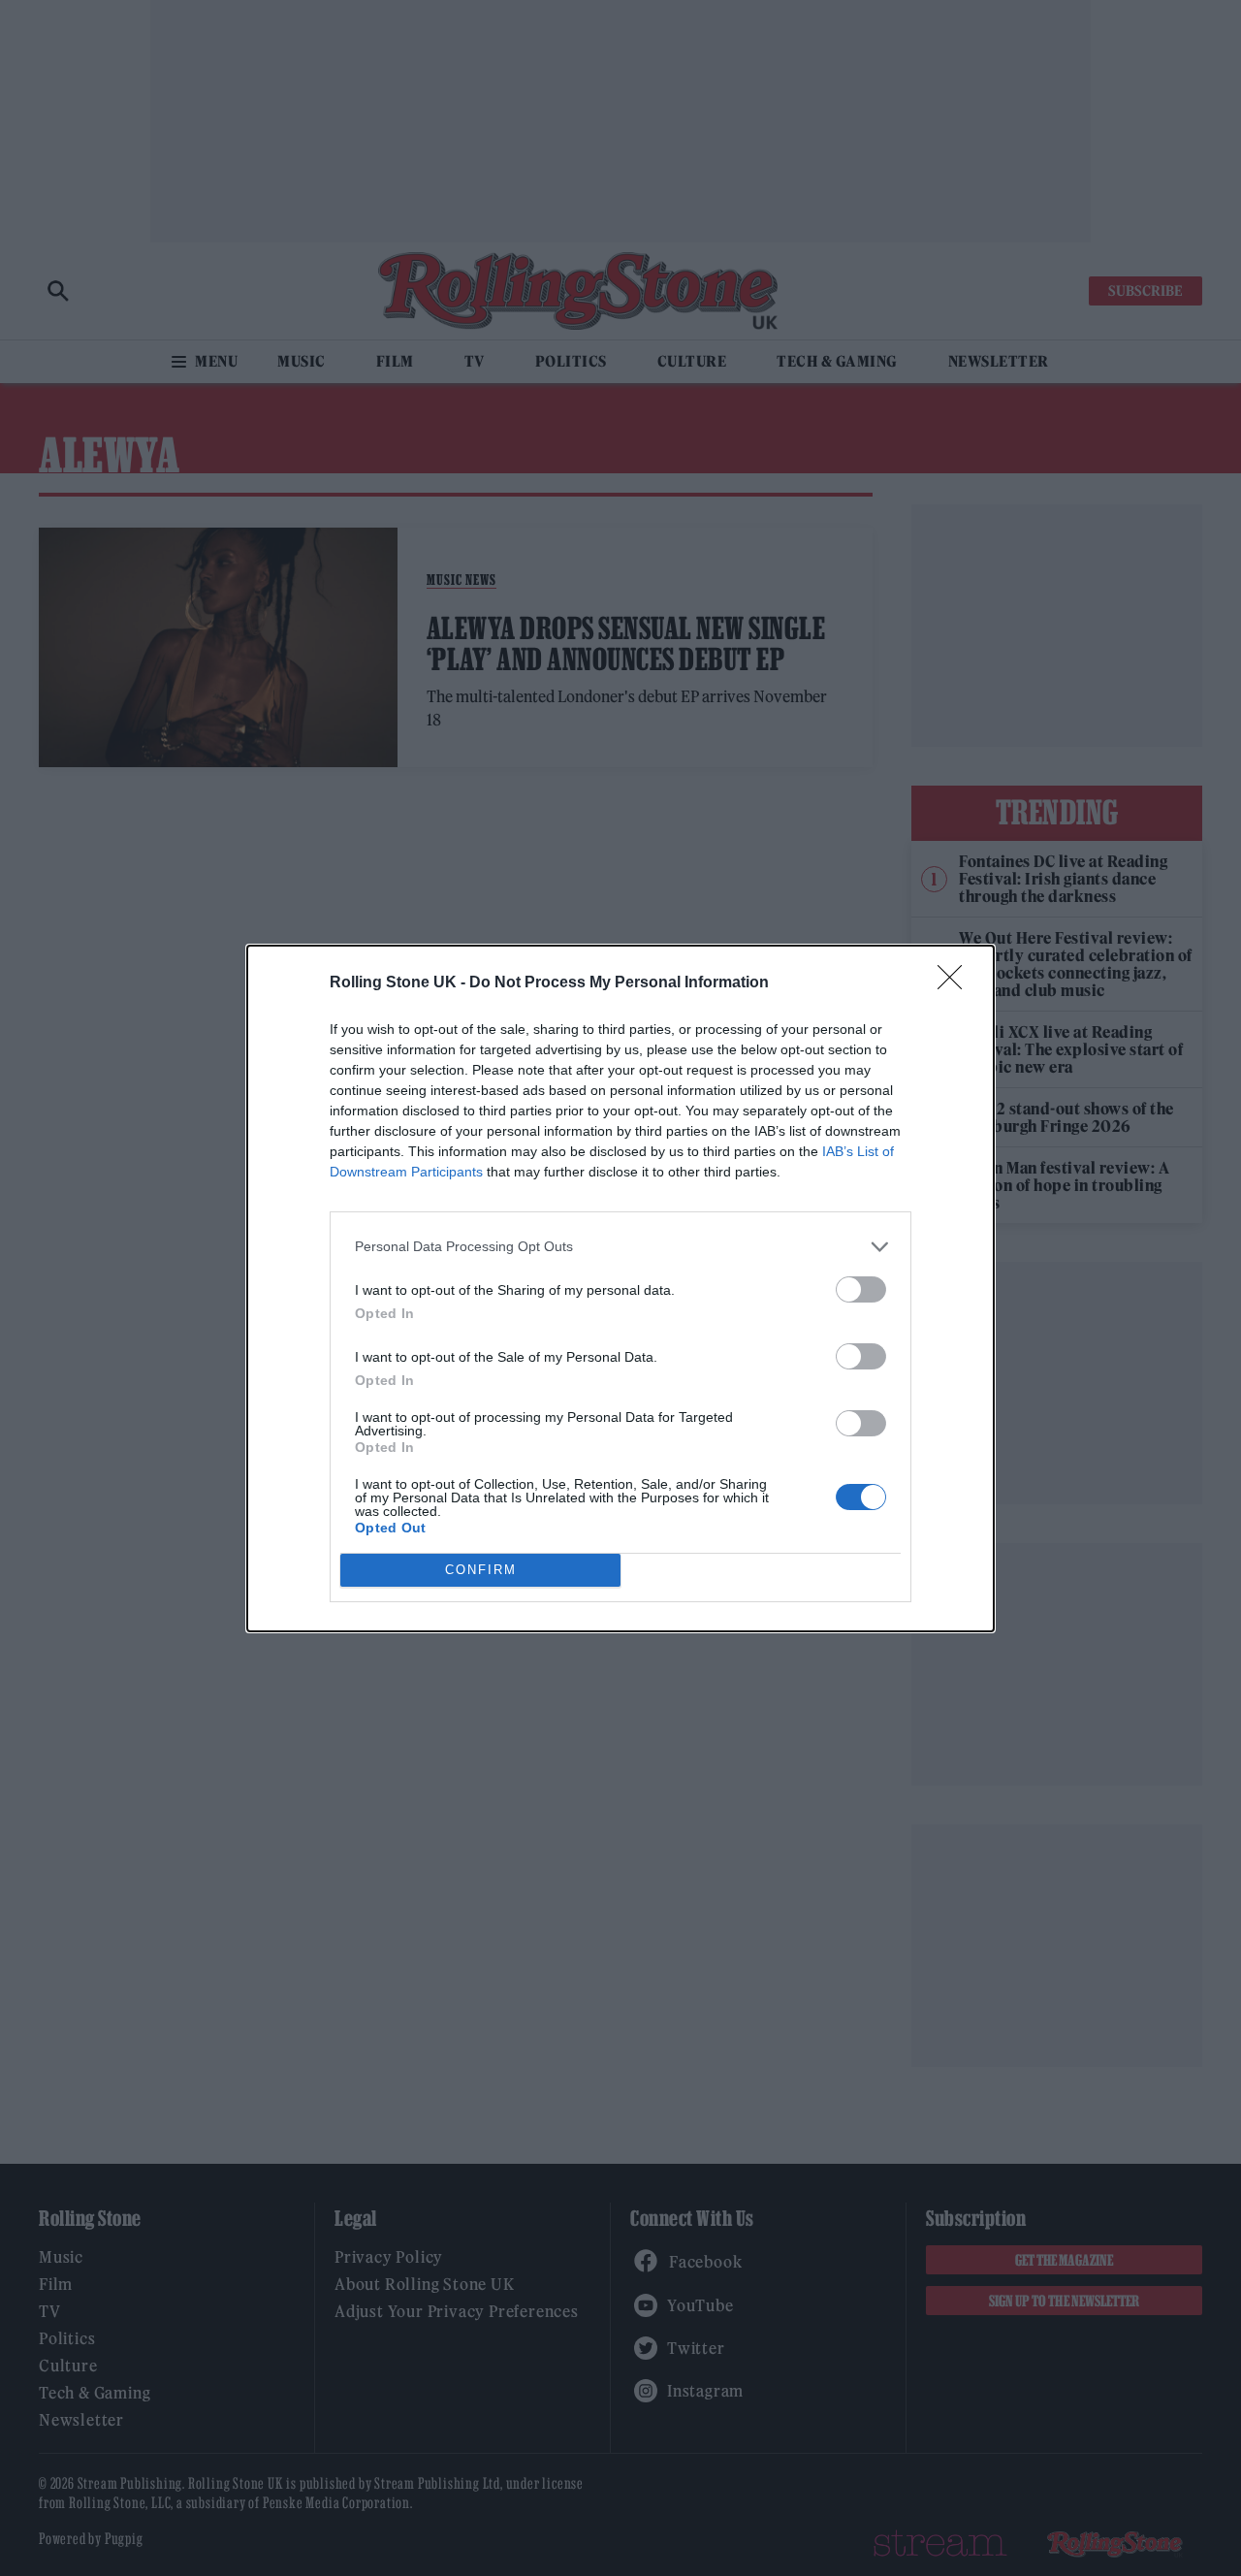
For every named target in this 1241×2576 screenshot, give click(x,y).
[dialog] (620, 1288)
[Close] (956, 983)
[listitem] (620, 1247)
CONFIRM (481, 1570)
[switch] (861, 1289)
